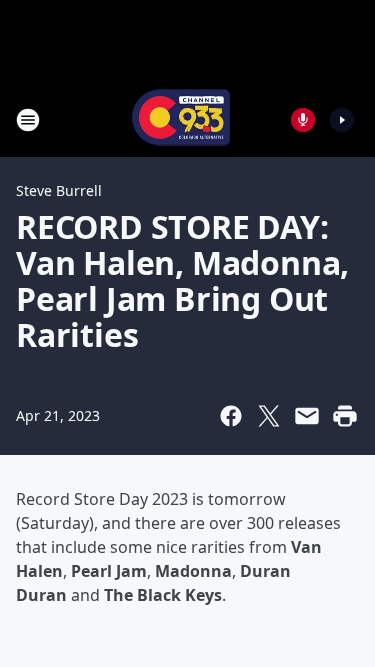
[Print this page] (345, 416)
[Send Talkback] (303, 120)
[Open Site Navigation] (28, 120)
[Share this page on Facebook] (231, 416)
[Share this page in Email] (307, 416)
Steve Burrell (59, 190)
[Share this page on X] (269, 416)
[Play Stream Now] (342, 120)
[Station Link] (181, 119)
